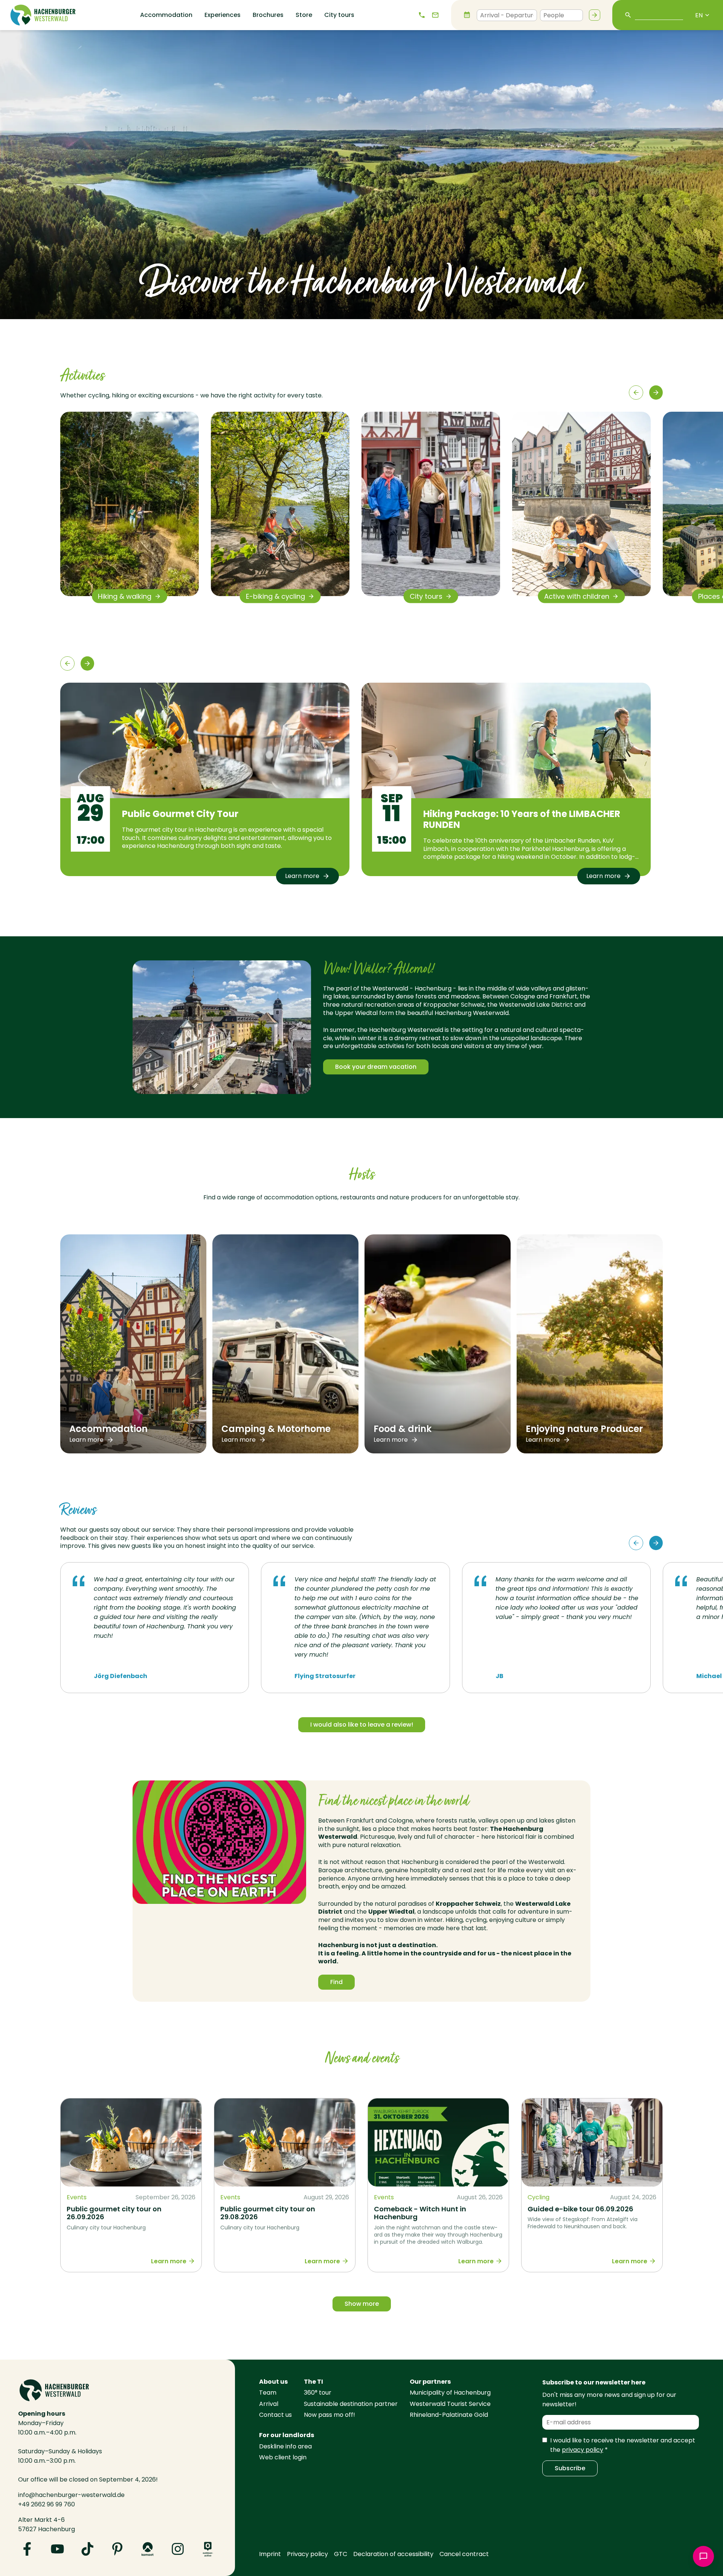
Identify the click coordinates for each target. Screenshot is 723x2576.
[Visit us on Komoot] (148, 2549)
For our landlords (287, 2435)
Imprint (270, 2554)
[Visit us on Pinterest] (117, 2549)
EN (699, 15)
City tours (339, 15)
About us (273, 2382)
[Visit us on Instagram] (178, 2549)
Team (268, 2393)
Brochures (268, 15)
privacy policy (583, 2450)
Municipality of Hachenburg (450, 2393)
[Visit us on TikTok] (87, 2549)
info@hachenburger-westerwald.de (71, 2495)
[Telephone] (422, 15)
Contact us (275, 2415)
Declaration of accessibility (393, 2554)
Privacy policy (307, 2554)
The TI (313, 2382)
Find (336, 1982)
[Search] (595, 15)
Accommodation (166, 15)
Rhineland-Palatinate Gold (449, 2415)
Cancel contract (464, 2554)
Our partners (430, 2382)
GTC (341, 2554)
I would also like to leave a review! (362, 1725)
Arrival (269, 2404)
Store (304, 15)
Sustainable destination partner (351, 2404)
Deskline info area (285, 2446)
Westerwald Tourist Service (450, 2404)
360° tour (318, 2393)
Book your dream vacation (376, 1067)
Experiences (223, 15)
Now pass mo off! (329, 2415)
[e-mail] (435, 15)
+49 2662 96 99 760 (47, 2504)
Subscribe (570, 2468)
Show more (362, 2304)
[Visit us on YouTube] (57, 2549)
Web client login (283, 2457)
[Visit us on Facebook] (27, 2549)
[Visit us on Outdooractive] (208, 2549)
